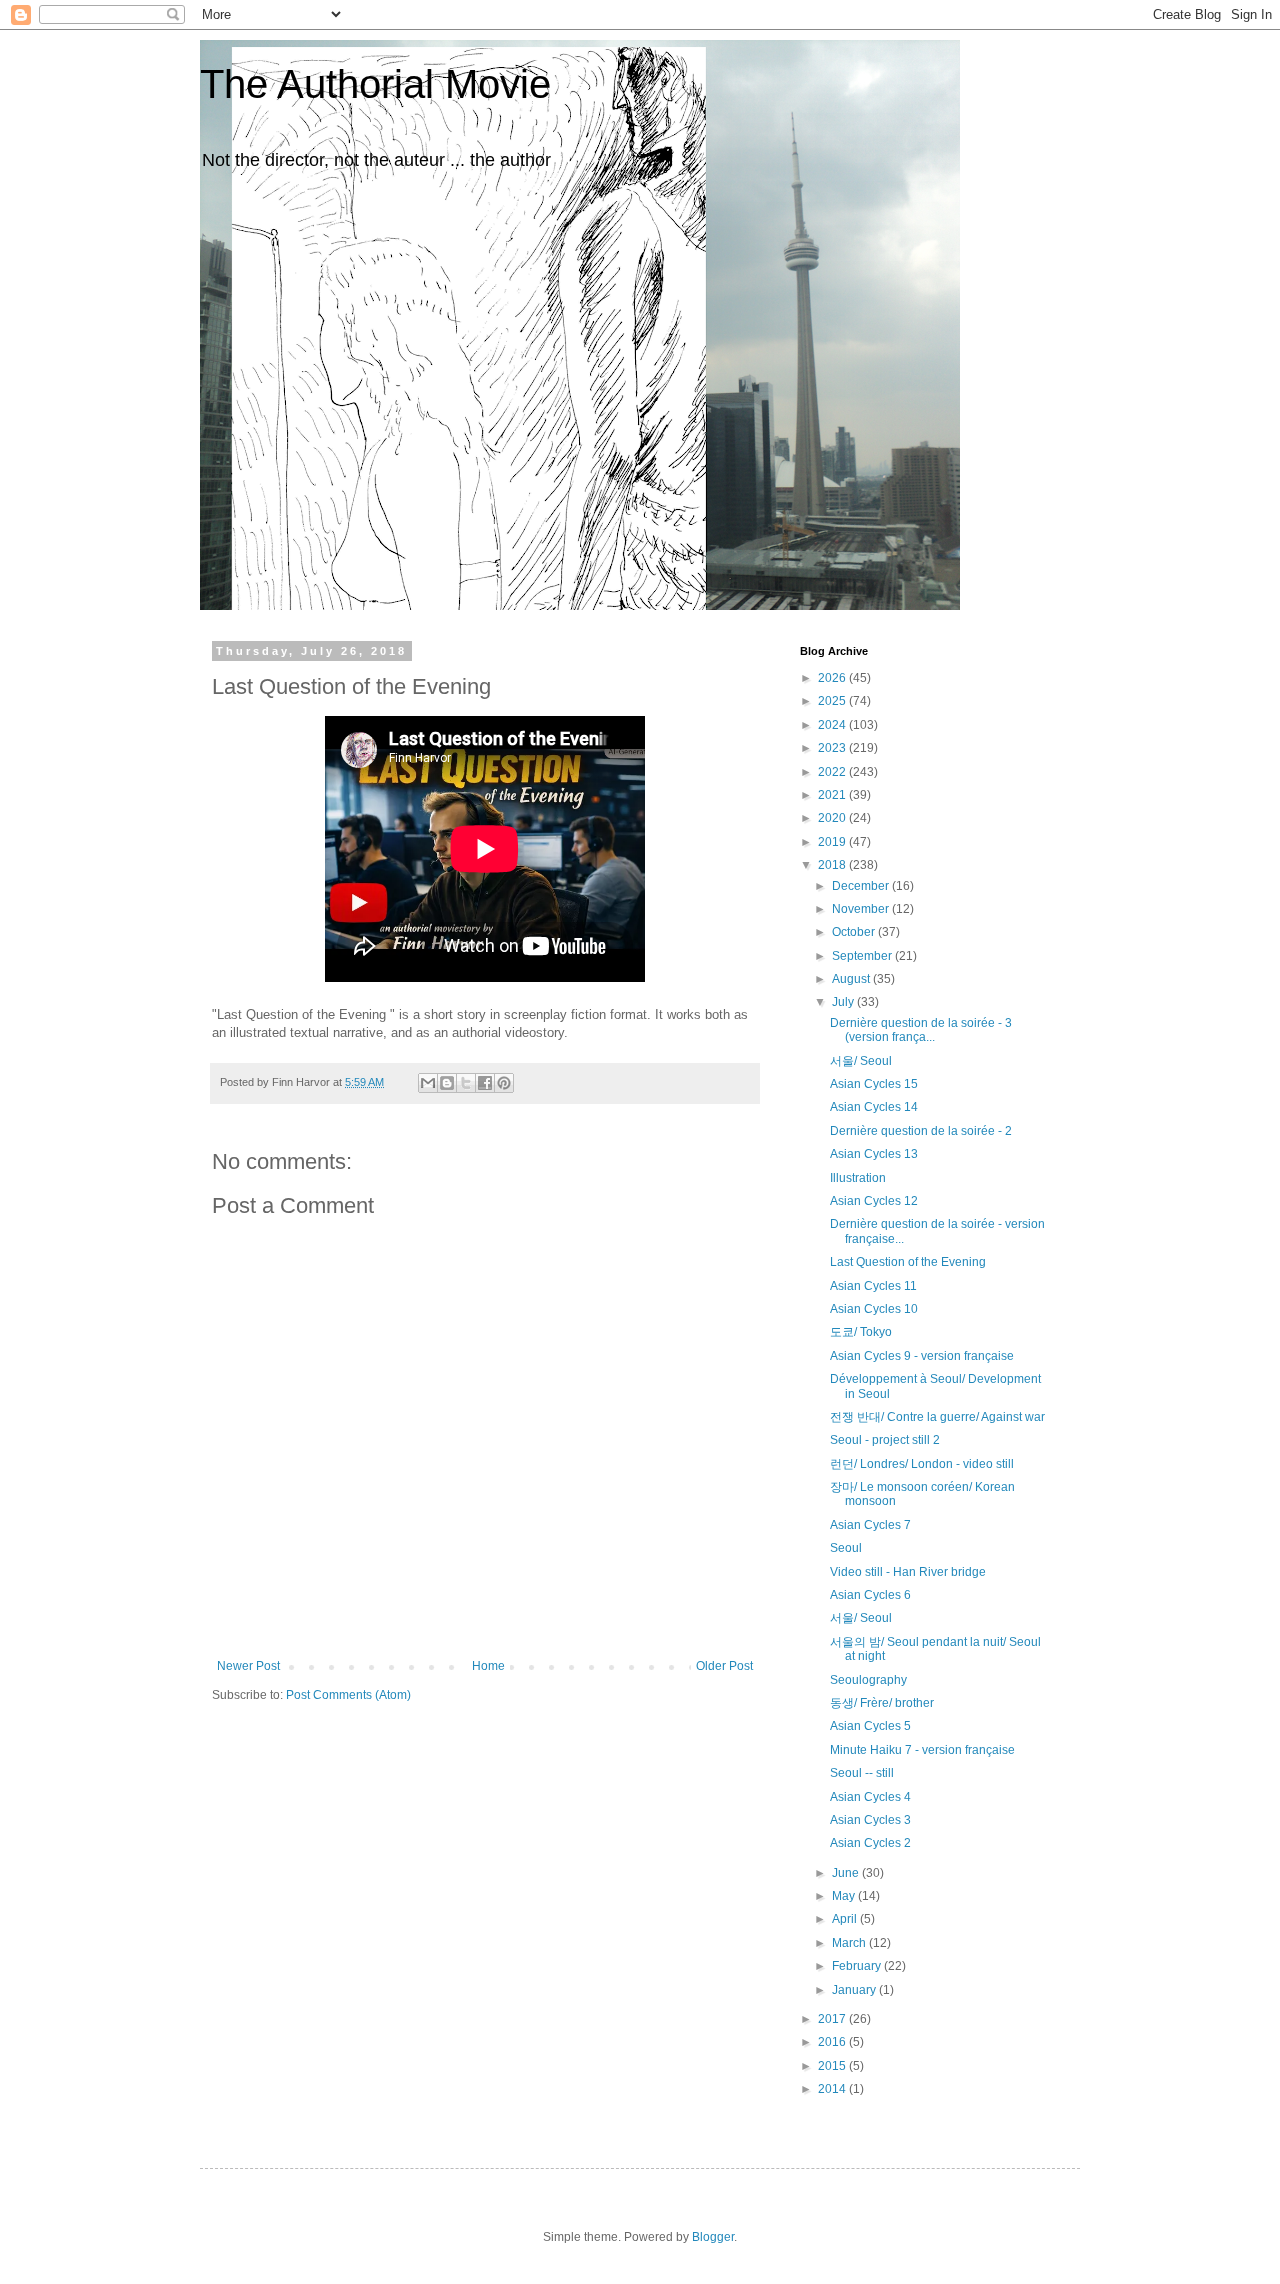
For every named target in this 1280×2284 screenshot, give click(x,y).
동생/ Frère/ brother (882, 1703)
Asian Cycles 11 (873, 1286)
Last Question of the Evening (908, 1262)
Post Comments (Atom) (348, 1695)
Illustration (858, 1178)
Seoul (846, 1548)
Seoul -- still (862, 1773)
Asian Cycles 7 (870, 1525)
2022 (833, 772)
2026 (833, 678)
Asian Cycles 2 (870, 1843)
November (862, 909)
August (852, 979)
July (844, 1002)
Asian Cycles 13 (874, 1154)
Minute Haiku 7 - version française (922, 1750)
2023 (833, 748)
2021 (833, 795)
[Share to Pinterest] (504, 1083)
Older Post (724, 1666)
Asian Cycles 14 (874, 1107)
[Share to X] (466, 1083)
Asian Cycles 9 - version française (922, 1356)
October (855, 932)
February (858, 1966)
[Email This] (428, 1083)
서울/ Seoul (861, 1061)
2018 (833, 865)
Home (488, 1666)
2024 (833, 725)
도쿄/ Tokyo (861, 1332)
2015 (833, 2066)
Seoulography (868, 1680)
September (863, 956)
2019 (833, 842)
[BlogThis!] (447, 1083)
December (862, 886)
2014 (833, 2089)
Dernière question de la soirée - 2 (921, 1131)
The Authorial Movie (375, 84)
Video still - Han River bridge (908, 1572)
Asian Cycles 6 (870, 1595)
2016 (833, 2042)
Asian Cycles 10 (874, 1309)
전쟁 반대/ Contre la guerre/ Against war (937, 1417)
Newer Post (248, 1666)
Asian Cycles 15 (874, 1084)
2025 (833, 701)
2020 (833, 818)
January (855, 1990)
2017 (833, 2019)
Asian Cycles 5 (870, 1726)
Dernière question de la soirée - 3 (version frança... (921, 1030)
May (845, 1896)
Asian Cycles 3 (870, 1820)
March (850, 1943)
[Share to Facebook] (485, 1083)
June (847, 1873)
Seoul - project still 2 (885, 1440)
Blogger (713, 2237)
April (846, 1919)
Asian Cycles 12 (874, 1201)
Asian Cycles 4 (870, 1797)
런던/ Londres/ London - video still (922, 1464)
